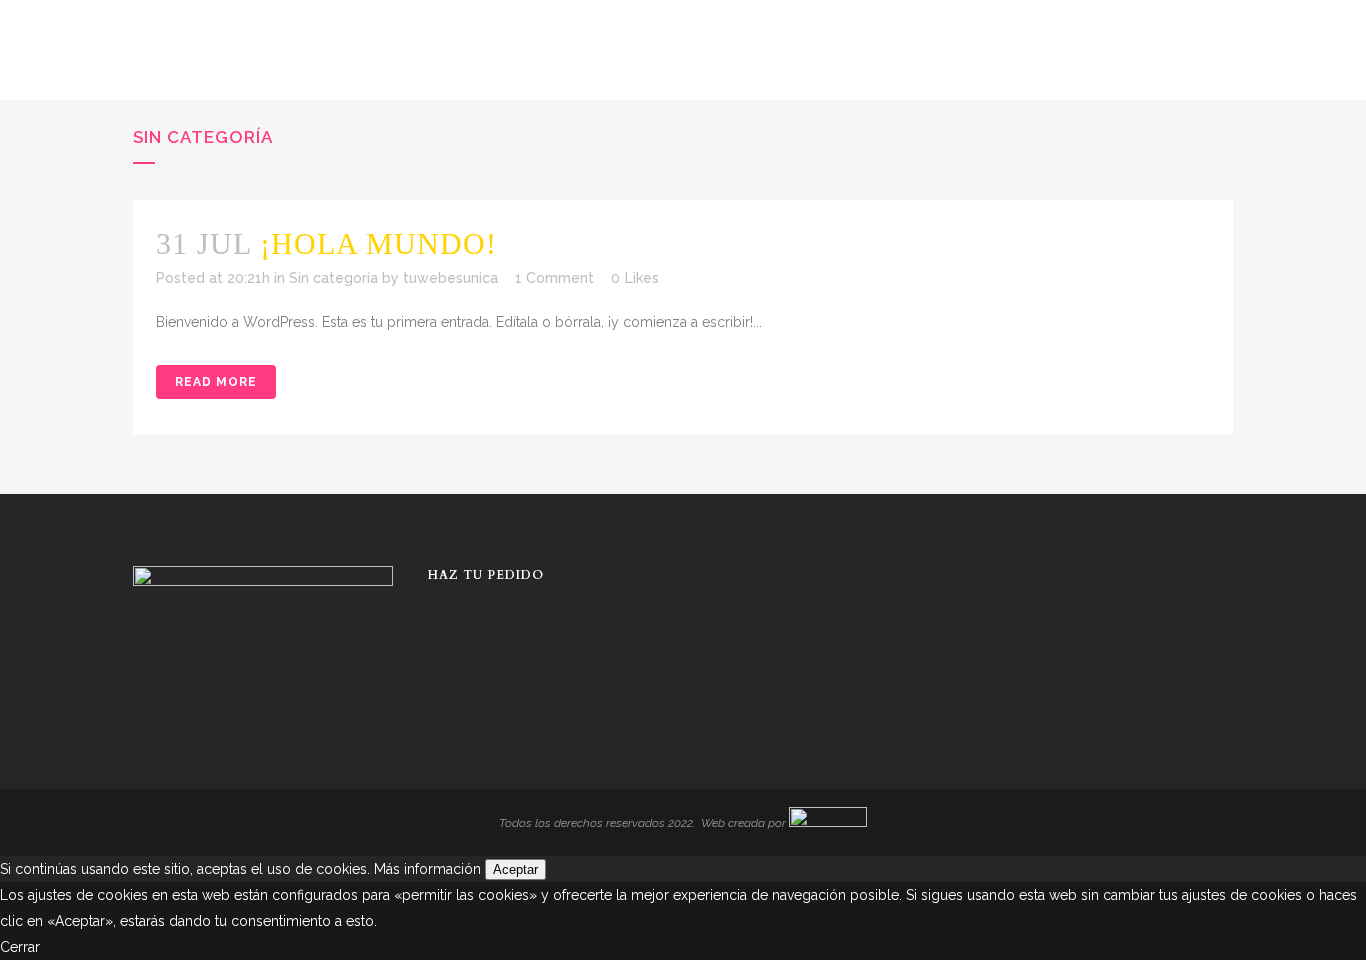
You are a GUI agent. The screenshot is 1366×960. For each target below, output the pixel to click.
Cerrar (20, 947)
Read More (216, 382)
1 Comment (554, 278)
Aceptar (515, 869)
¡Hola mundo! (378, 243)
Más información (427, 869)
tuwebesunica (450, 278)
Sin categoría (333, 278)
